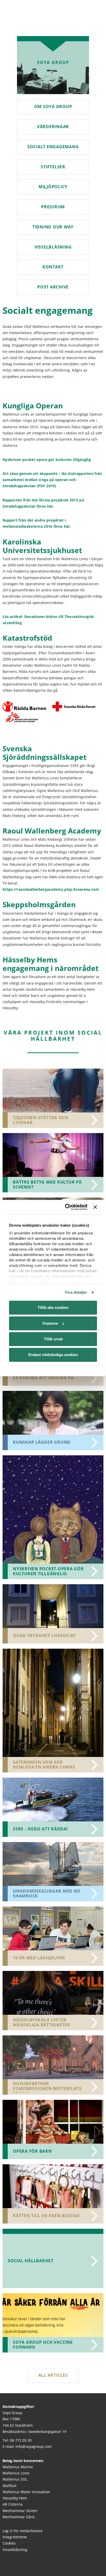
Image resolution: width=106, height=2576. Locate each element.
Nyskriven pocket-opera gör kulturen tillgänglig (47, 460)
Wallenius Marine (18, 2467)
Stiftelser (53, 167)
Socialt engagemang (53, 147)
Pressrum (53, 207)
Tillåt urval (53, 1339)
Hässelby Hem (15, 2498)
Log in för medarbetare (23, 2531)
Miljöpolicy (53, 187)
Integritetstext (15, 2537)
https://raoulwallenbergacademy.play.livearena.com (51, 889)
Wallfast (10, 2485)
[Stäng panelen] (95, 1207)
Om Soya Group (53, 106)
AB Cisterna (13, 2504)
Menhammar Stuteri (20, 2510)
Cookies (9, 2543)
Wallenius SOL (15, 2479)
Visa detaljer (76, 1292)
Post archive (53, 287)
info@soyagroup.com (34, 2446)
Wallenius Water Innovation (26, 2492)
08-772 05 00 (21, 2440)
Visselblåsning (53, 247)
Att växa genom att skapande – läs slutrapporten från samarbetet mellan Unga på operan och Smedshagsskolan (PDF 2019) (52, 480)
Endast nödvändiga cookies (53, 1355)
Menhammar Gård (19, 2517)
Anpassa (50, 1323)
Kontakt (53, 267)
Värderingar (53, 127)
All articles (53, 2375)
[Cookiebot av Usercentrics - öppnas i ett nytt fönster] (67, 1207)
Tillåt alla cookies (53, 1307)
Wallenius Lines (16, 2473)
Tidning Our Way (53, 227)
